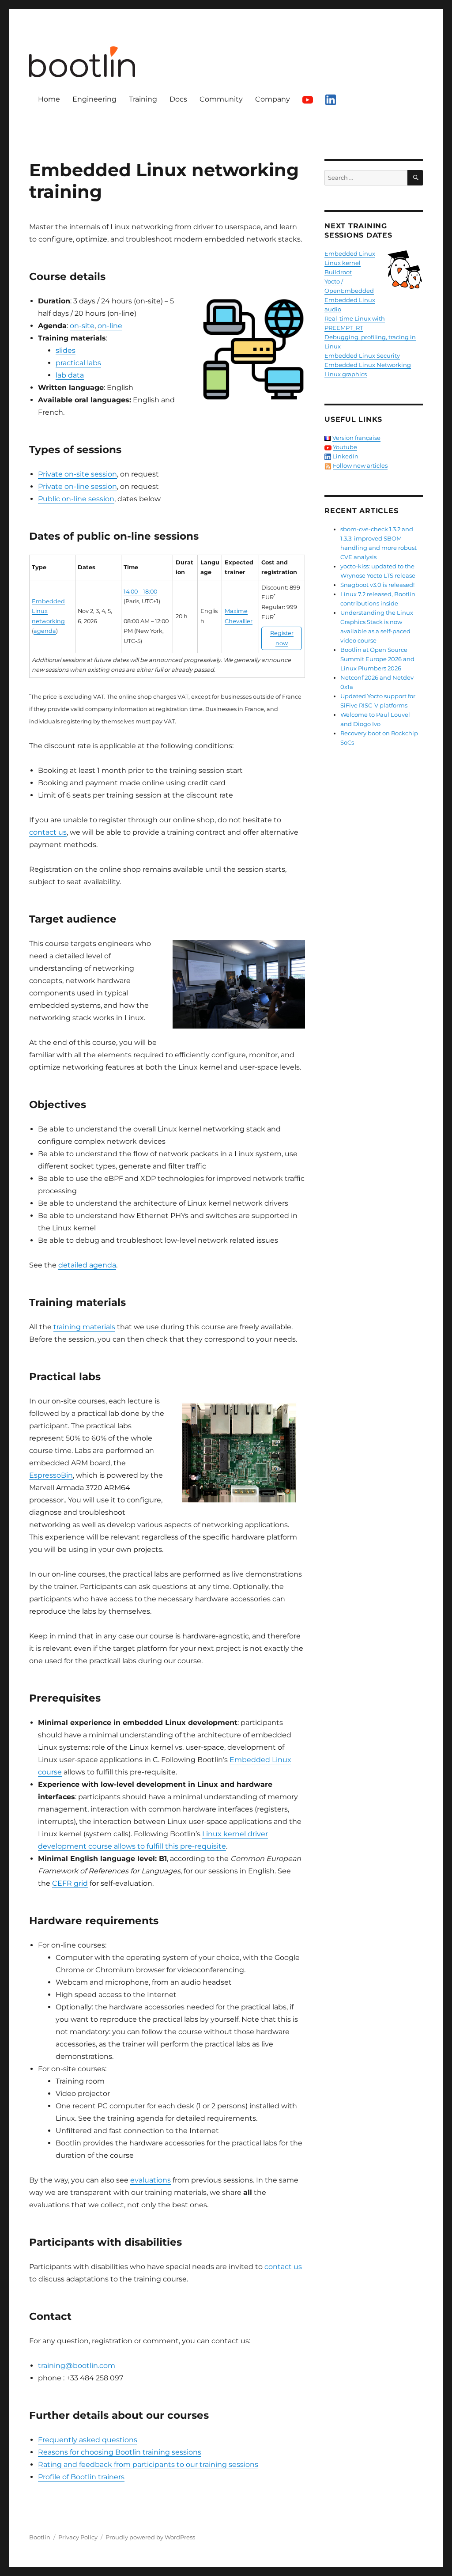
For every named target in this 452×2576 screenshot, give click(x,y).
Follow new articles (360, 465)
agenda (45, 631)
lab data (70, 375)
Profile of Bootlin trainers (81, 2477)
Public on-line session (76, 499)
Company (273, 99)
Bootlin (40, 2537)
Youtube (345, 447)
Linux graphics (346, 374)
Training (143, 99)
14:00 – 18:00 (140, 592)
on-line (110, 326)
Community (221, 99)
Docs (178, 99)
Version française (356, 438)
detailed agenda (87, 1265)
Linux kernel (343, 263)
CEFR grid (70, 1883)
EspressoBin (51, 1475)
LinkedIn (345, 456)
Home (49, 99)
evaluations (151, 2180)
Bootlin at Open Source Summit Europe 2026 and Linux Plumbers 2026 (377, 659)
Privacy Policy (78, 2537)
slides (66, 350)
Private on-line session (77, 486)
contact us (48, 832)
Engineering (94, 99)
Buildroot (338, 272)
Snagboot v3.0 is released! (377, 585)
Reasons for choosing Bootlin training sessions (120, 2452)
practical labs (78, 363)
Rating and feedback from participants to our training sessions (148, 2464)
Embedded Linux (350, 253)
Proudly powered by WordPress (150, 2537)
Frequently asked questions (88, 2440)
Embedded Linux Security (362, 356)
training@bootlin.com (77, 2366)
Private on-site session (77, 474)
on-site (82, 326)
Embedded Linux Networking (368, 365)
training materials (84, 1327)
